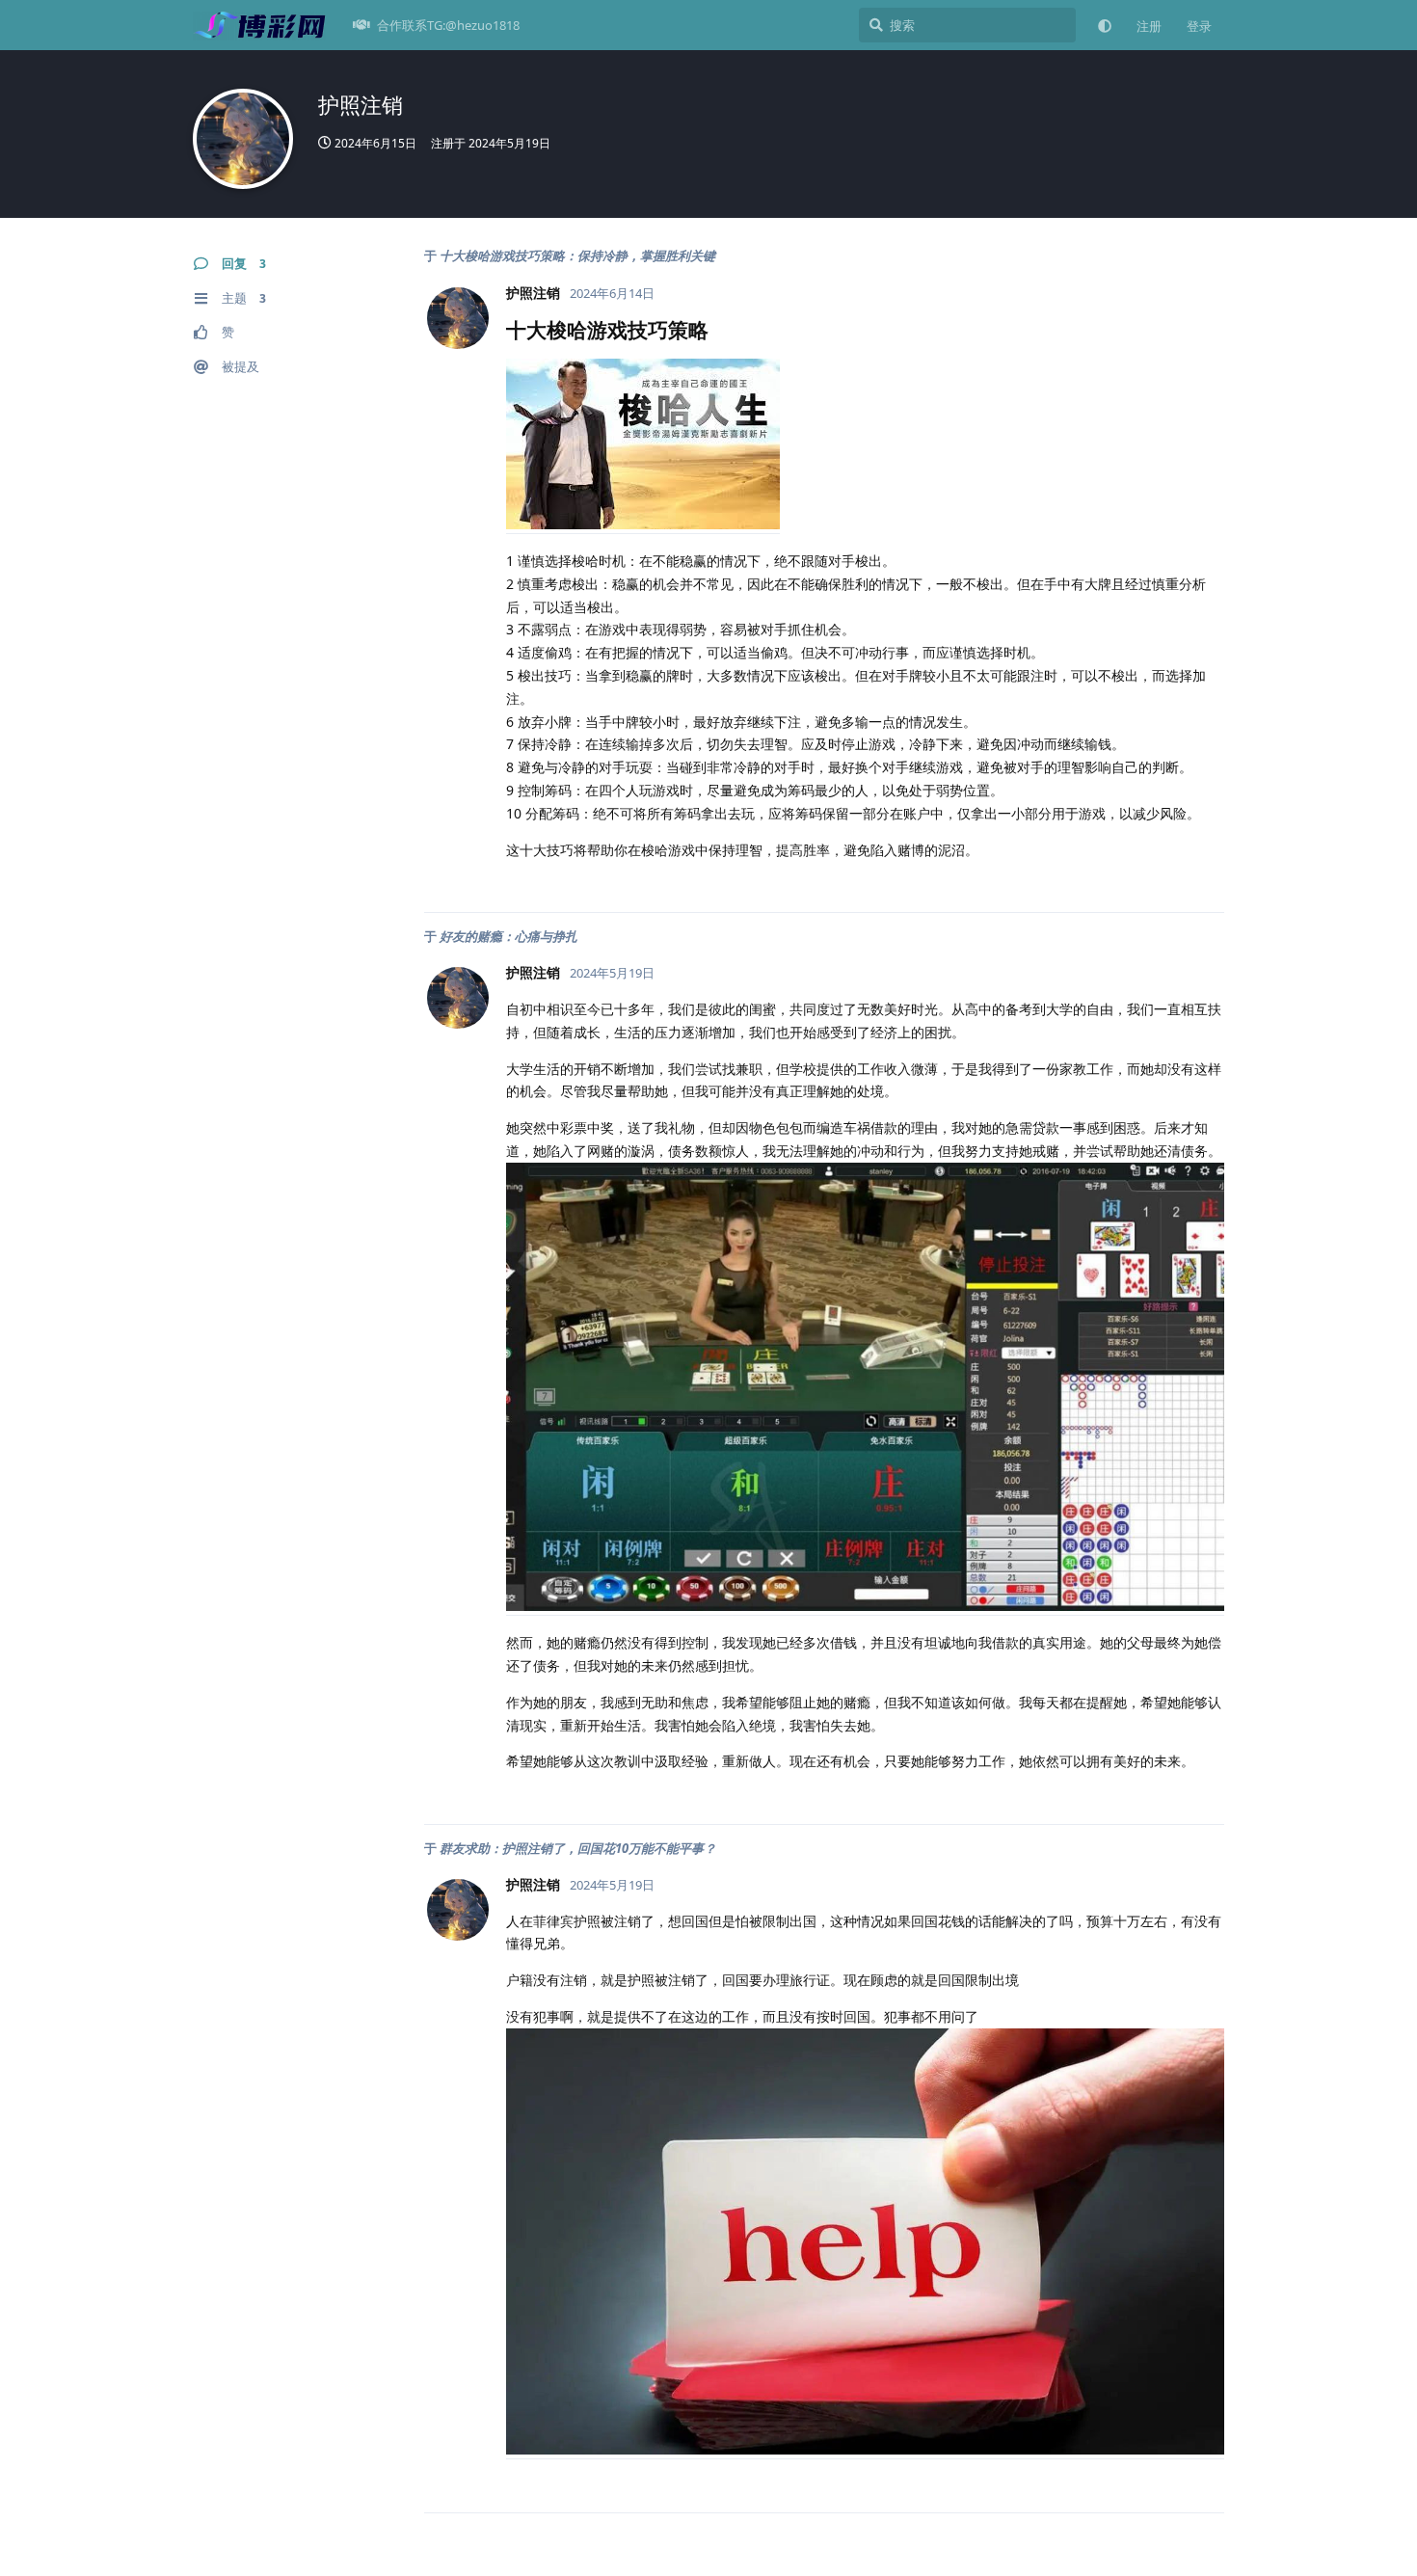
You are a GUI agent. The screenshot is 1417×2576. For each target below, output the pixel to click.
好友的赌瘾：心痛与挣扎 (508, 936)
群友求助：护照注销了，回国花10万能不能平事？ (578, 1848)
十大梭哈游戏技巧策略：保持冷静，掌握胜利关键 (577, 255)
